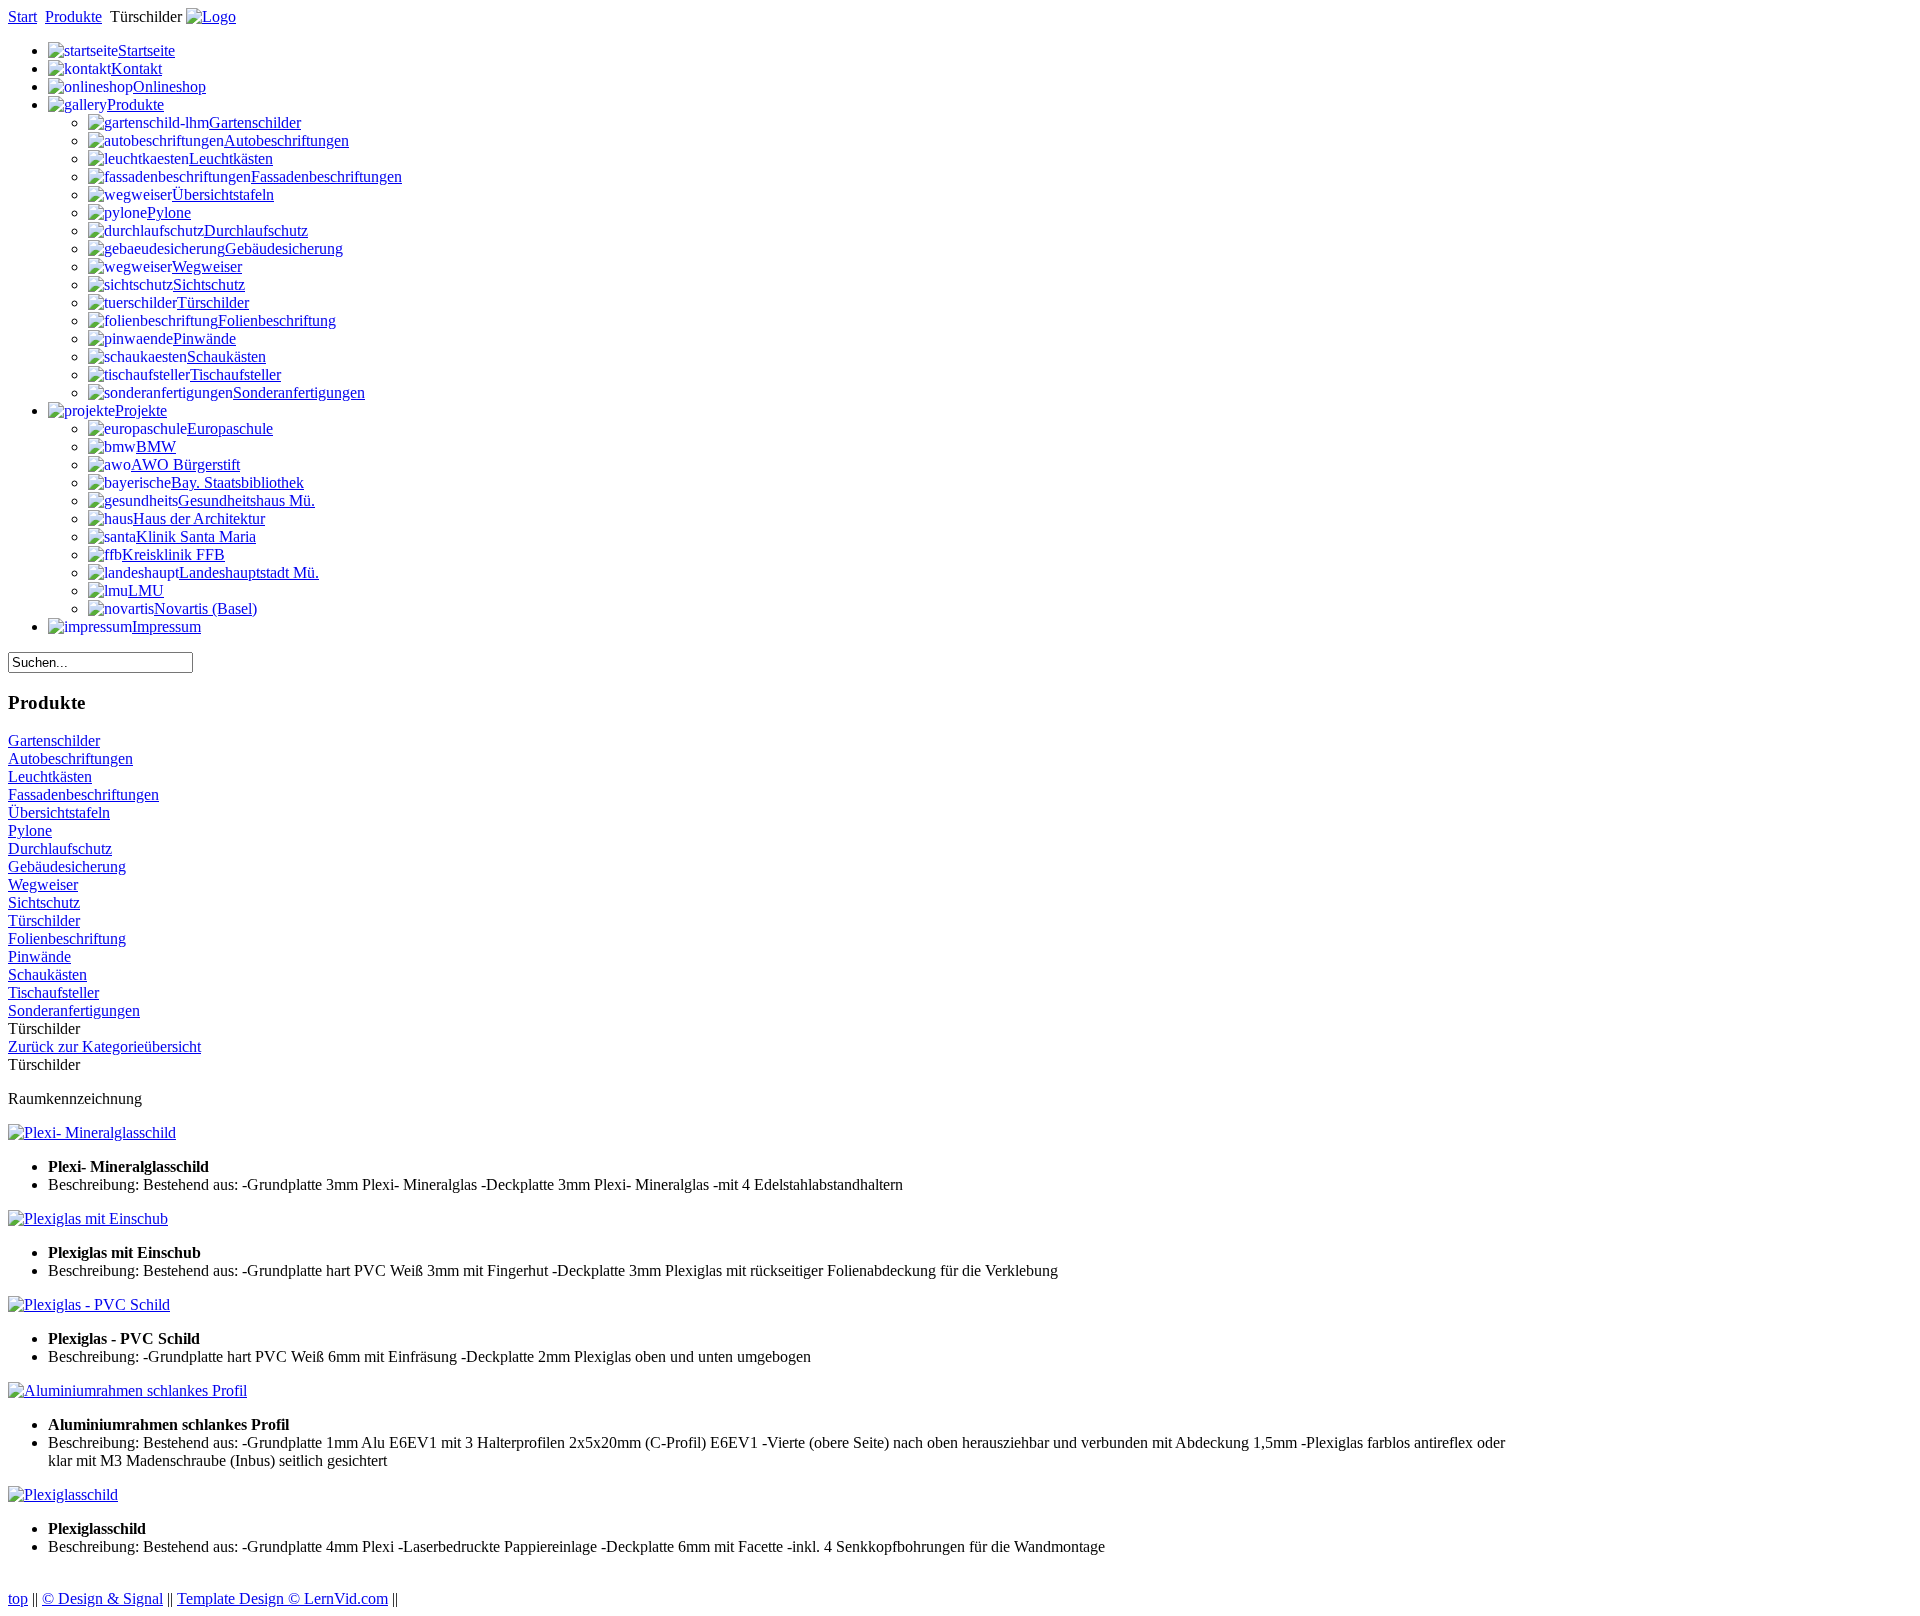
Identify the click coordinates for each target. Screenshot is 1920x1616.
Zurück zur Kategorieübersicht (104, 1046)
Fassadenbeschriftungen (83, 794)
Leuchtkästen (50, 776)
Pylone (30, 830)
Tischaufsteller (53, 992)
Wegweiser (43, 884)
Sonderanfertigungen (74, 1010)
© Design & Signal (102, 1598)
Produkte (73, 16)
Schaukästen (47, 974)
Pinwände (39, 956)
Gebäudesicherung (67, 866)
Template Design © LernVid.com (282, 1598)
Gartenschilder (54, 740)
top (18, 1598)
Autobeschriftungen (70, 758)
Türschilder (44, 920)
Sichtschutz (44, 902)
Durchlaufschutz (60, 848)
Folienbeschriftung (67, 938)
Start (22, 16)
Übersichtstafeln (59, 812)
